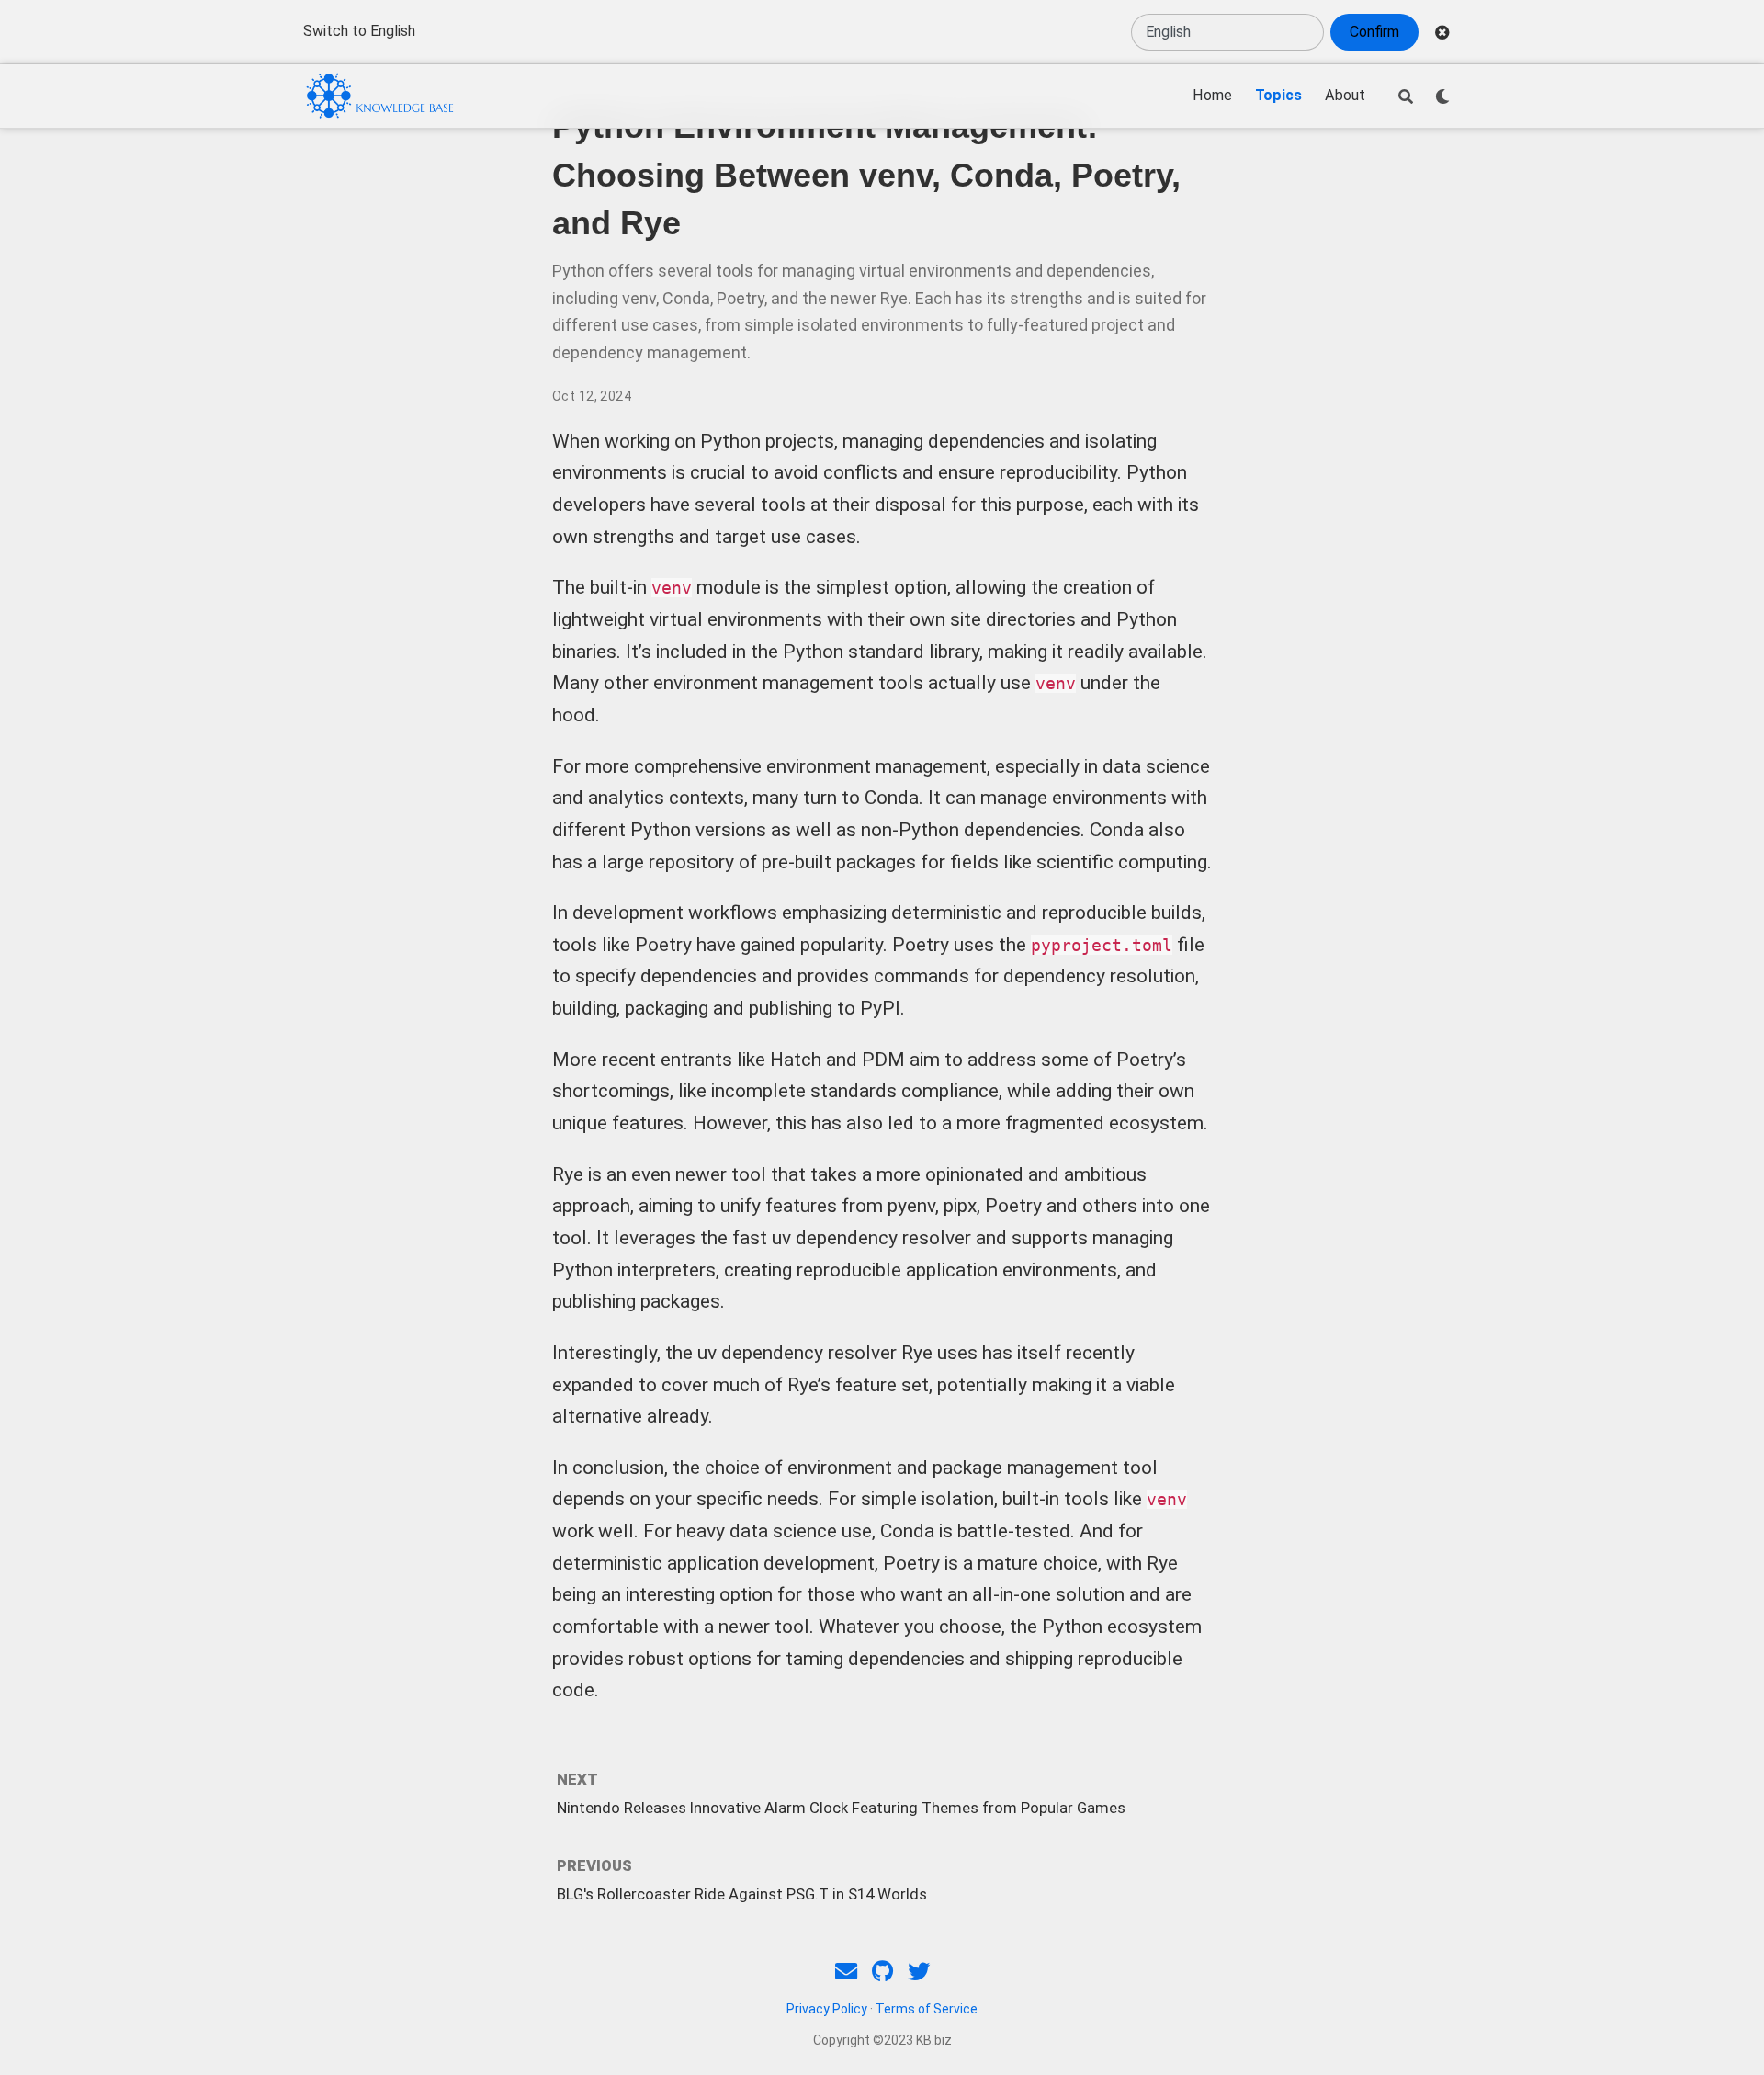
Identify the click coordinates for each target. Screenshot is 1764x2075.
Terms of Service (927, 2009)
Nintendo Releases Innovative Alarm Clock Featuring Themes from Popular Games (841, 1808)
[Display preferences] (1442, 96)
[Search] (1406, 96)
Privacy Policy (827, 2009)
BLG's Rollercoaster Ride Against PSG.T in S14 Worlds (742, 1894)
